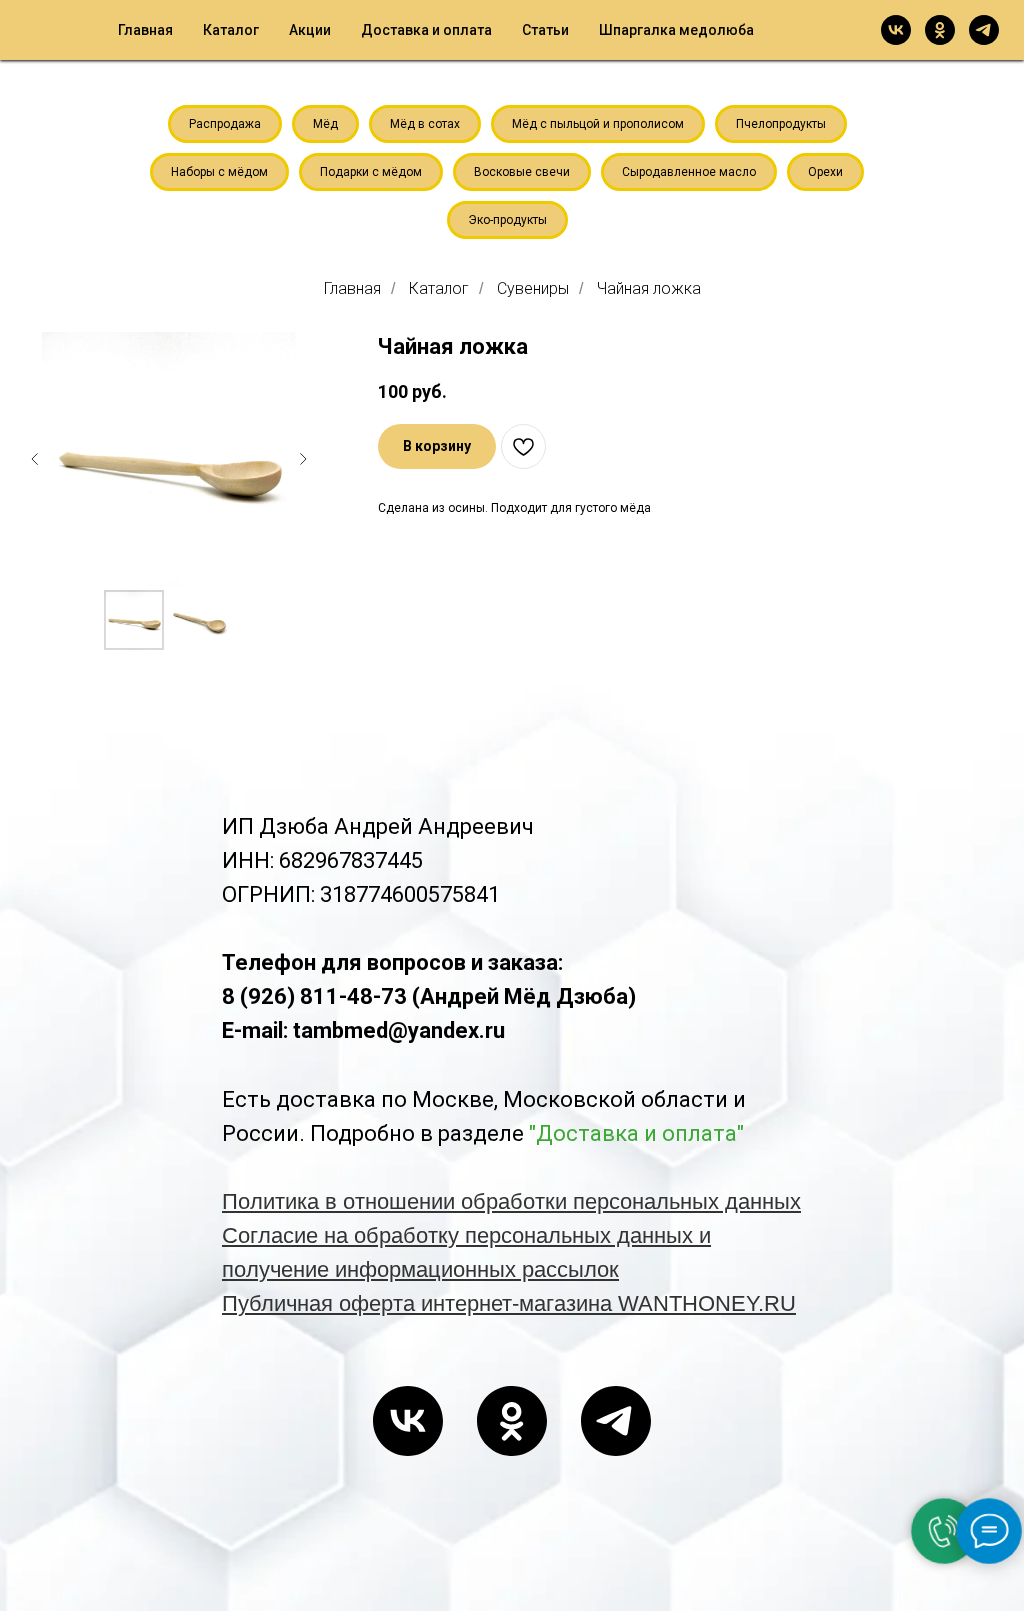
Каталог (231, 30)
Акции (310, 30)
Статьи (545, 30)
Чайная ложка (649, 288)
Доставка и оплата (426, 30)
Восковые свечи (522, 172)
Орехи (825, 172)
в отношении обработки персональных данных (563, 1201)
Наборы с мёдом (219, 172)
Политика (273, 1201)
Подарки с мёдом (371, 172)
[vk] (896, 30)
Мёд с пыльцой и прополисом (598, 124)
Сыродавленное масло (689, 172)
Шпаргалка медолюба (676, 30)
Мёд (325, 124)
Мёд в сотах (425, 124)
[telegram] (984, 30)
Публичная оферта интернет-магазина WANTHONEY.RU (509, 1303)
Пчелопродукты (781, 124)
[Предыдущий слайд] (35, 459)
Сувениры (533, 288)
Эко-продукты (507, 220)
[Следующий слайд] (303, 459)
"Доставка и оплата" (636, 1133)
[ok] (940, 30)
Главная (145, 30)
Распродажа (225, 124)
